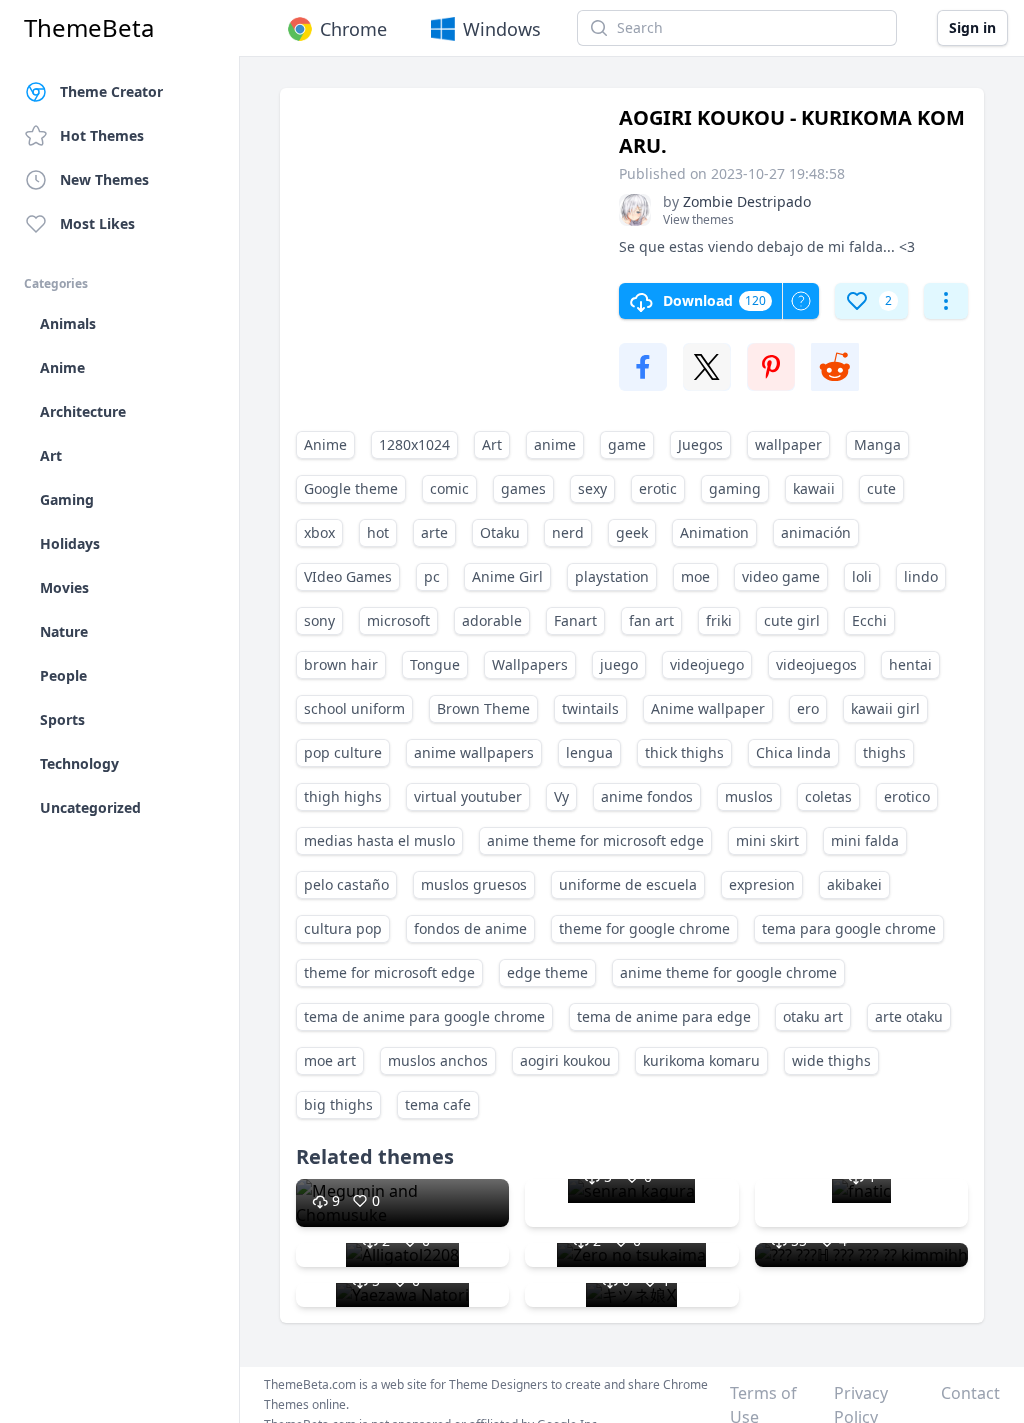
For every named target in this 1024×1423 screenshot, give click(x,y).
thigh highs (343, 796)
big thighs (338, 1104)
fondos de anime (470, 928)
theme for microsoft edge (389, 972)
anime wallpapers (474, 752)
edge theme (547, 972)
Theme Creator (111, 91)
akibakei (854, 884)
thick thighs (684, 752)
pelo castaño (346, 884)
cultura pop (343, 928)
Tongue (435, 664)
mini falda (865, 840)
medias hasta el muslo (379, 840)
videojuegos (816, 664)
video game (781, 576)
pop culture (343, 752)
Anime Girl (507, 576)
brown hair (341, 664)
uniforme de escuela (628, 884)
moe (695, 576)
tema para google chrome (849, 928)
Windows (502, 29)
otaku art (813, 1016)
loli (862, 576)
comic (449, 488)
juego (619, 664)
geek (632, 532)
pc (432, 576)
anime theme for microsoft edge (595, 840)
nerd (568, 532)
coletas (828, 796)
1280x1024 (414, 444)
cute (881, 488)
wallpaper (788, 444)
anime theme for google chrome (728, 972)
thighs (884, 752)
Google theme (351, 488)
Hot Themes (102, 135)
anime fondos (647, 796)
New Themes (104, 179)
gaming (735, 488)
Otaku (500, 532)
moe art (330, 1060)
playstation (612, 576)
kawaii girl (885, 708)
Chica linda (793, 752)
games (523, 488)
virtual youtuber (468, 796)
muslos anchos (438, 1060)
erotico (907, 796)
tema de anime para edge (664, 1016)
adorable (492, 620)
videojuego (707, 664)
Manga (877, 444)
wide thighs (831, 1060)
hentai (910, 664)
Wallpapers (530, 664)
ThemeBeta (89, 28)
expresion (762, 884)
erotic (658, 488)
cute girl (792, 620)
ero (808, 708)
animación (816, 532)
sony (319, 620)
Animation (714, 532)
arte (434, 532)
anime (555, 444)
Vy (561, 796)
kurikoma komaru (701, 1060)
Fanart (575, 620)
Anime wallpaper (708, 708)
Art (492, 444)
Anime (325, 444)
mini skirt (767, 840)
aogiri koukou (565, 1060)
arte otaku (909, 1016)
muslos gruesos (474, 884)
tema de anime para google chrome (424, 1016)
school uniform (354, 708)
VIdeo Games (348, 576)
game (627, 444)
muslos (749, 796)
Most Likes (97, 223)
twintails (590, 708)
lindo (921, 576)
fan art (651, 620)
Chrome (353, 29)
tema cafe (438, 1104)
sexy (592, 488)
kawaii (814, 488)
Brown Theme (483, 708)
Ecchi (869, 620)
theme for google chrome (644, 928)
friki (719, 620)
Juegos (700, 444)
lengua (589, 752)
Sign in (972, 27)
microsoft (398, 620)
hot (378, 532)
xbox (319, 532)
